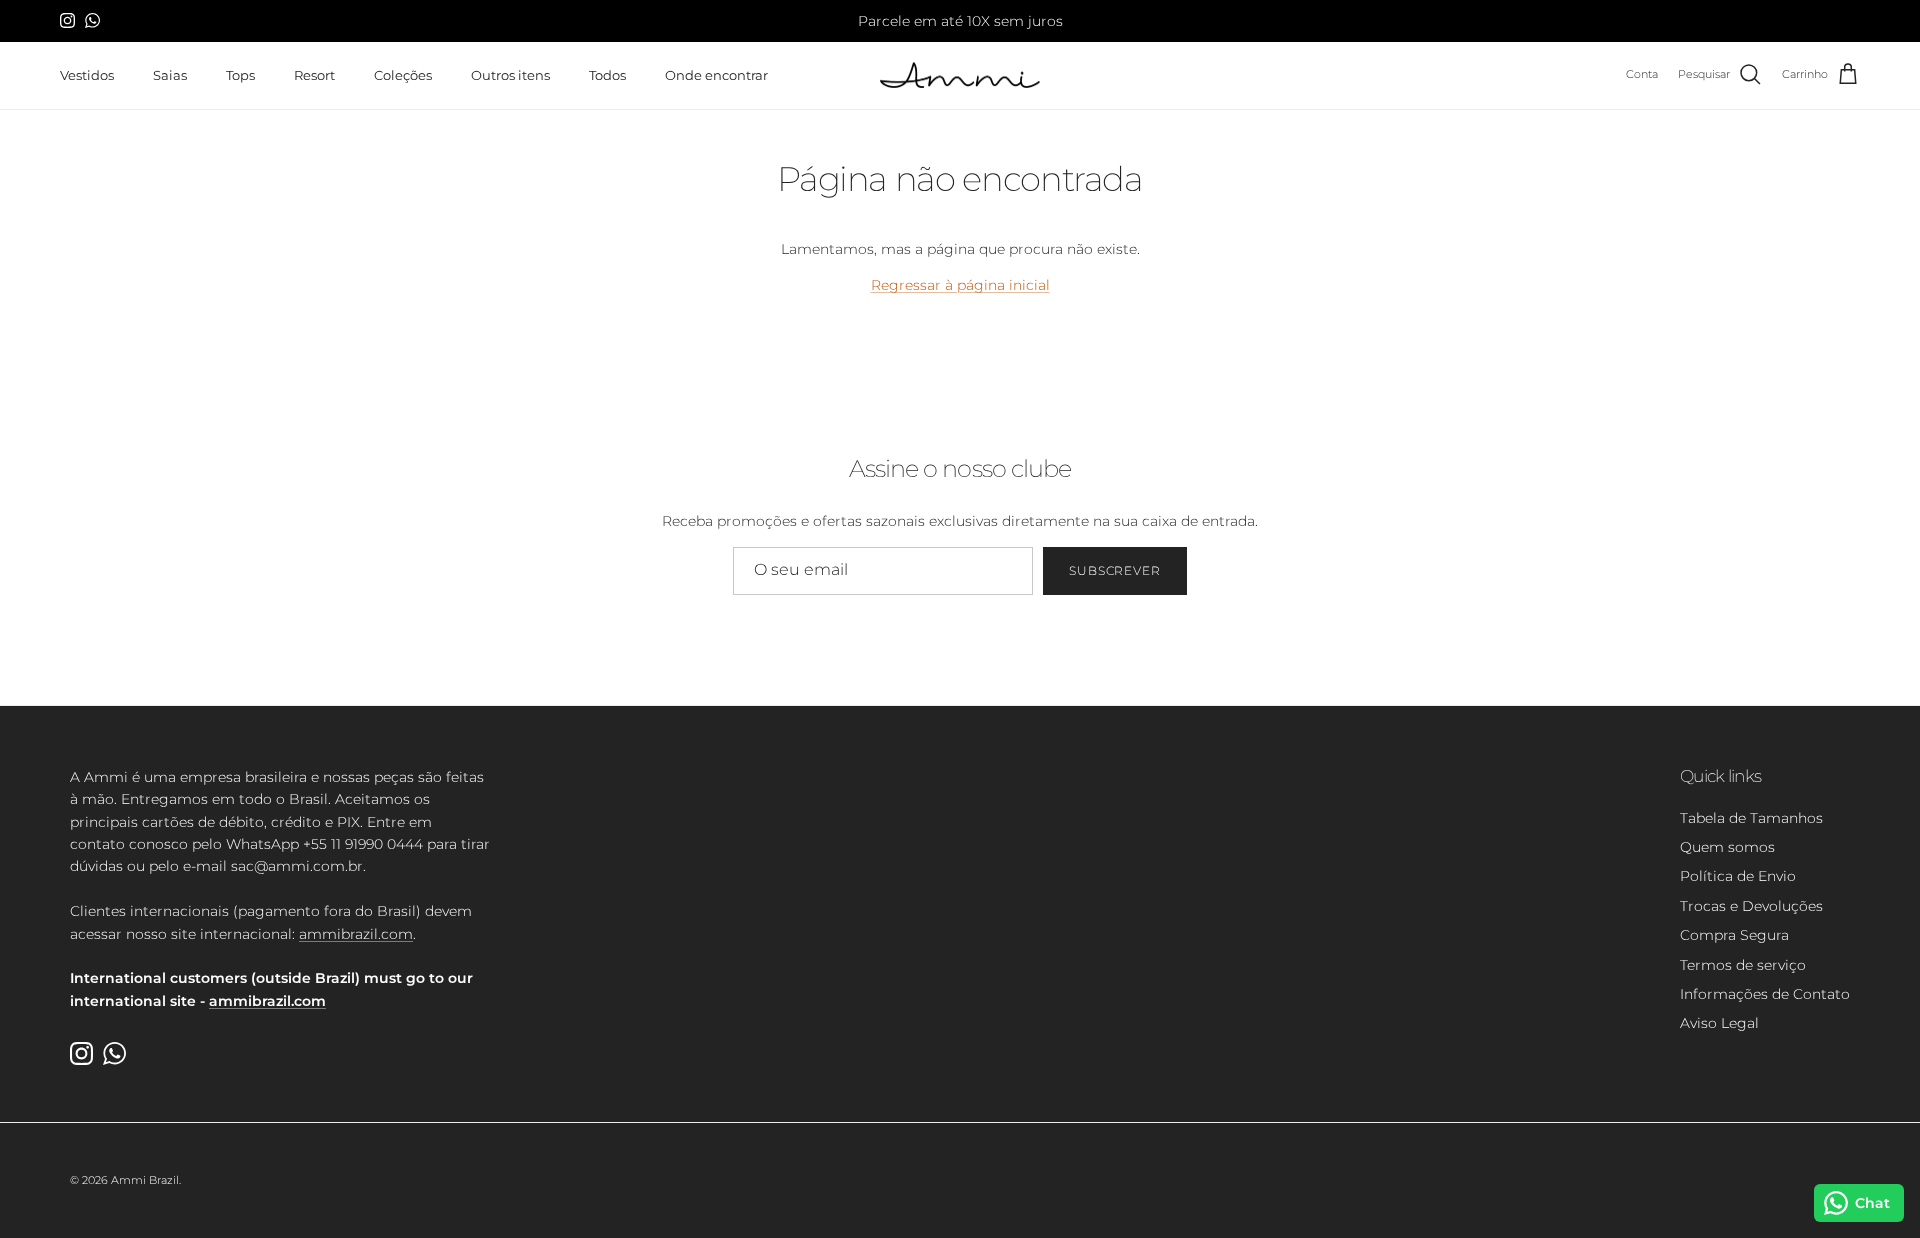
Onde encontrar (716, 74)
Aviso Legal (1719, 1023)
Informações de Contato (1765, 994)
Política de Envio (1738, 876)
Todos (607, 74)
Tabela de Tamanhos (1751, 818)
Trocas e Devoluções (1751, 906)
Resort (314, 74)
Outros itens (510, 74)
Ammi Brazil (145, 1180)
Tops (240, 74)
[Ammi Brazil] (960, 75)
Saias (170, 74)
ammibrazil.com (356, 934)
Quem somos (1727, 847)
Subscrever (1115, 570)
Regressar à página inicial (960, 285)
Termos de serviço (1743, 965)
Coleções (403, 74)
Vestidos (87, 74)
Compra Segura (1734, 935)
